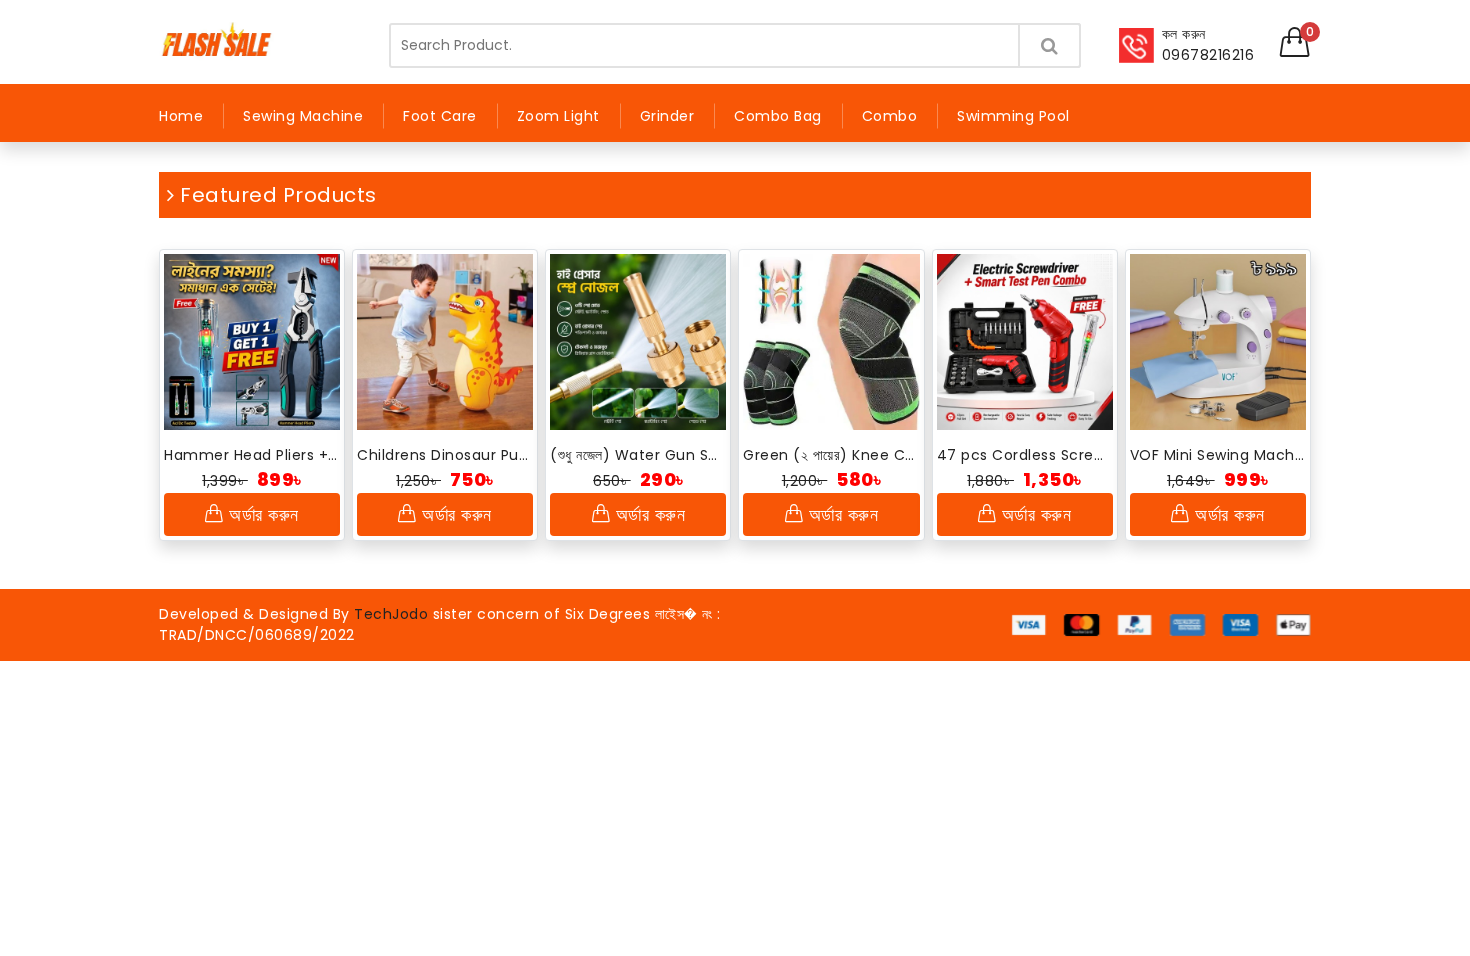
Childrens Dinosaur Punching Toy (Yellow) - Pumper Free (445, 455)
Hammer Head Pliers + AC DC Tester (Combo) (252, 455)
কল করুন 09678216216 (1208, 44)
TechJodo (391, 614)
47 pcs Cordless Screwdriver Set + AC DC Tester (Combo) (1025, 455)
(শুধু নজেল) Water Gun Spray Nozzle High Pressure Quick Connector (638, 455)
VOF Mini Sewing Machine (1218, 455)
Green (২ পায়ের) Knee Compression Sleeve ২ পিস (831, 455)
